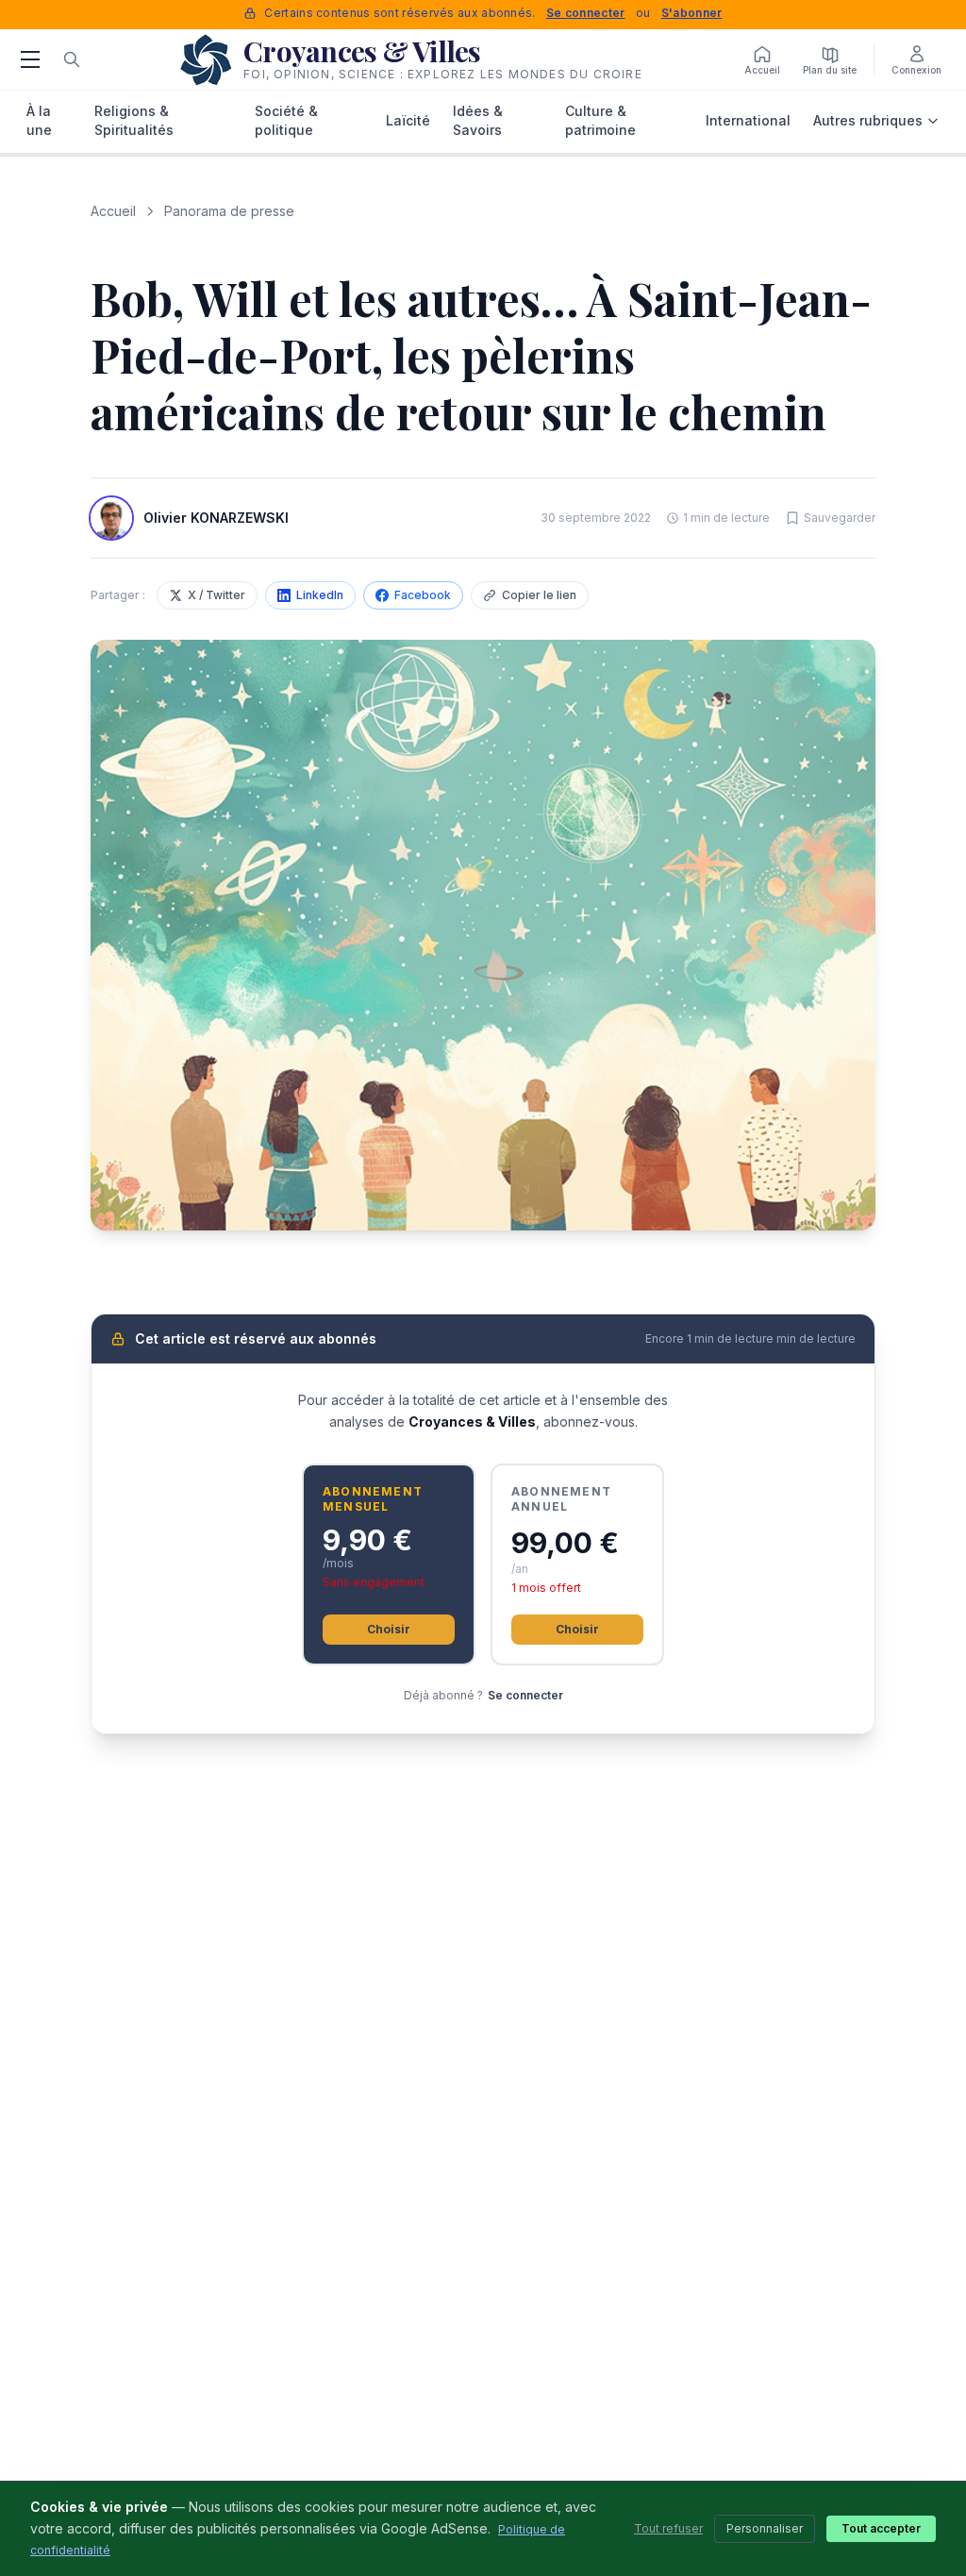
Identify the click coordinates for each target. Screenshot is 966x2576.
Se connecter (586, 13)
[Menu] (30, 59)
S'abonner (692, 13)
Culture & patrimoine (600, 120)
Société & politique (286, 120)
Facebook (423, 595)
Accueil (113, 211)
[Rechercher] (72, 59)
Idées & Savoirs (478, 120)
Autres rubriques (868, 120)
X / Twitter (217, 595)
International (748, 120)
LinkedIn (320, 595)
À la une (39, 120)
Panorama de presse (229, 211)
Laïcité (408, 120)
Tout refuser (668, 2528)
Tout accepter (881, 2528)
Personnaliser (765, 2528)
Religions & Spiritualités (134, 120)
